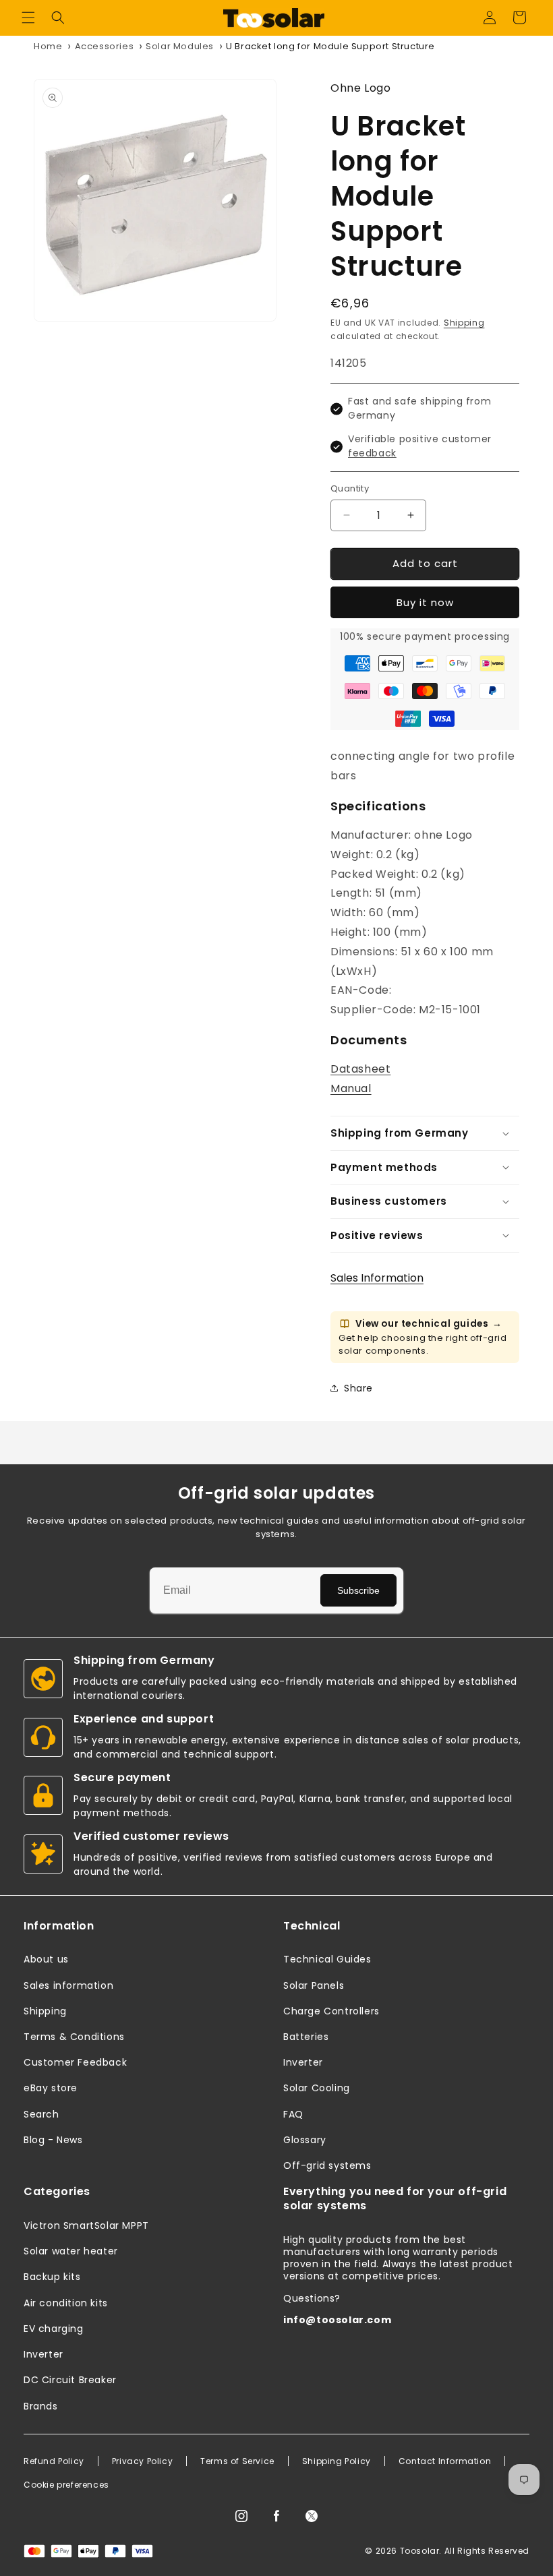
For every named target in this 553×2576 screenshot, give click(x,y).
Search (41, 2114)
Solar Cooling (317, 2088)
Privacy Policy (142, 2461)
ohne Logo (360, 88)
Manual (351, 1088)
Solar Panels (314, 1985)
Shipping (464, 323)
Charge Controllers (331, 2011)
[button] (28, 18)
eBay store (51, 2088)
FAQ (293, 2114)
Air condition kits (66, 2303)
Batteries (306, 2037)
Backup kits (52, 2277)
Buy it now (425, 602)
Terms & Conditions (74, 2037)
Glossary (305, 2140)
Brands (41, 2406)
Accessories (105, 46)
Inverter (303, 2062)
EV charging (54, 2329)
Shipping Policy (337, 2461)
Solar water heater (71, 2251)
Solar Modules (180, 46)
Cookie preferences (66, 2485)
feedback (372, 453)
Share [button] (358, 1388)
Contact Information (445, 2461)
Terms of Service (237, 2461)
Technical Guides (327, 1959)
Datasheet (360, 1069)
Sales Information (377, 1278)
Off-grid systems (327, 2165)
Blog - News (53, 2140)
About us (46, 1959)
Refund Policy (54, 2461)
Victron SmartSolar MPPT (86, 2225)
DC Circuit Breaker (70, 2380)
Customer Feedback (75, 2062)
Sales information (68, 1985)
